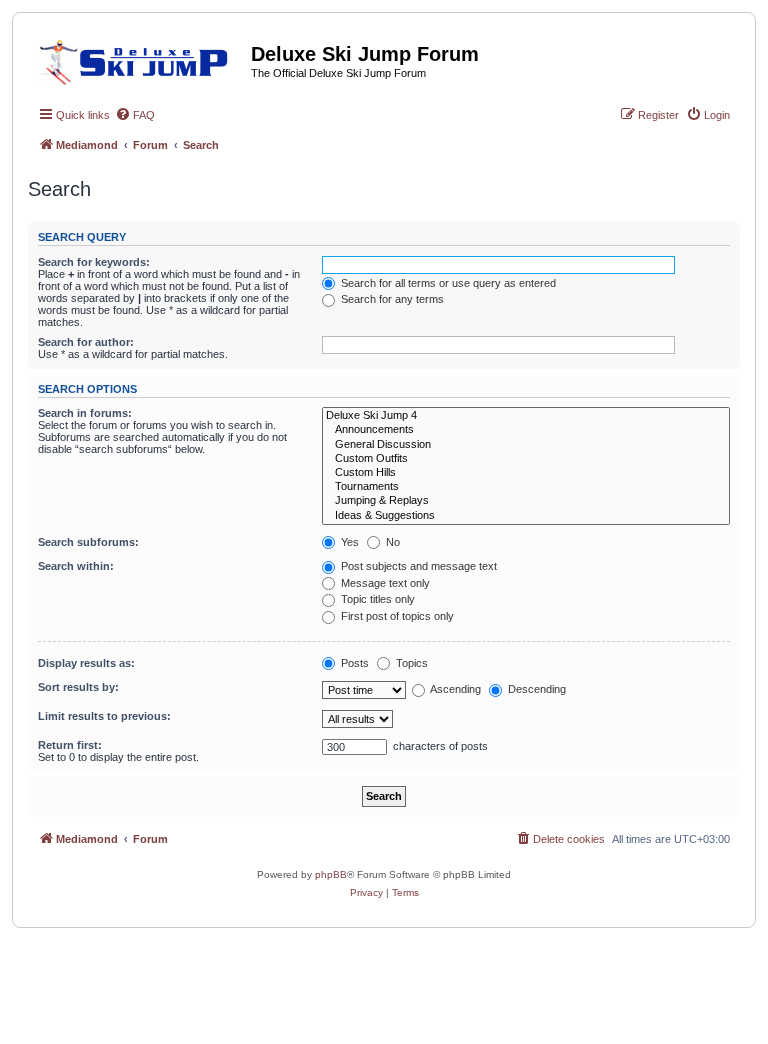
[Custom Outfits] (526, 459)
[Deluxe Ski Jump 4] (526, 416)
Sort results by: (78, 687)
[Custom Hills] (526, 473)
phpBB (331, 874)
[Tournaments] (526, 487)
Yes (348, 542)
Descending (535, 689)
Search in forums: (85, 413)
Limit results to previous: (104, 716)
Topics (410, 663)
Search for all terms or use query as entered (447, 283)
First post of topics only (396, 616)
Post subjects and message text (417, 566)
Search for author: (86, 342)
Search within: (76, 566)
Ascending (454, 689)
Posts (353, 663)
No (391, 542)
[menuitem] (135, 115)
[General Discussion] (526, 445)
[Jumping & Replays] (526, 501)
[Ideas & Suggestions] (526, 516)
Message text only (384, 583)
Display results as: (86, 663)
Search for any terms (391, 299)
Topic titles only (376, 599)
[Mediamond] (139, 59)
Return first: (70, 745)
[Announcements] (526, 430)
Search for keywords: (94, 262)
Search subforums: (88, 542)
